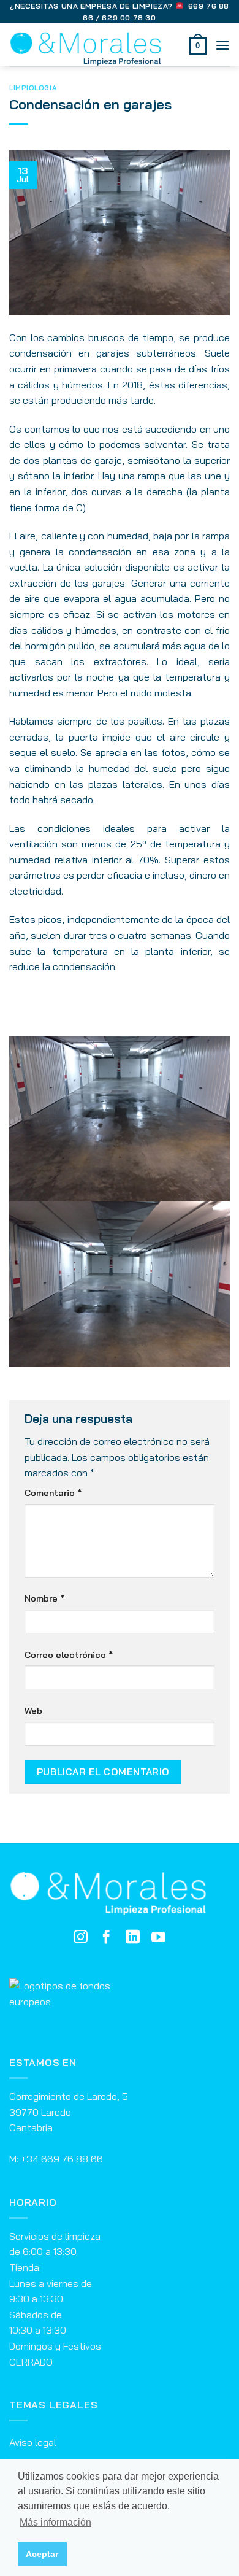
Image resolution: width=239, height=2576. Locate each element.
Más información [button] (55, 2522)
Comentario (53, 1493)
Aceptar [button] (42, 2554)
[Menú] (222, 45)
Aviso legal (33, 2442)
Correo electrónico (69, 1655)
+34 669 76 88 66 (62, 2159)
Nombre (44, 1598)
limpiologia (33, 88)
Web (33, 1711)
